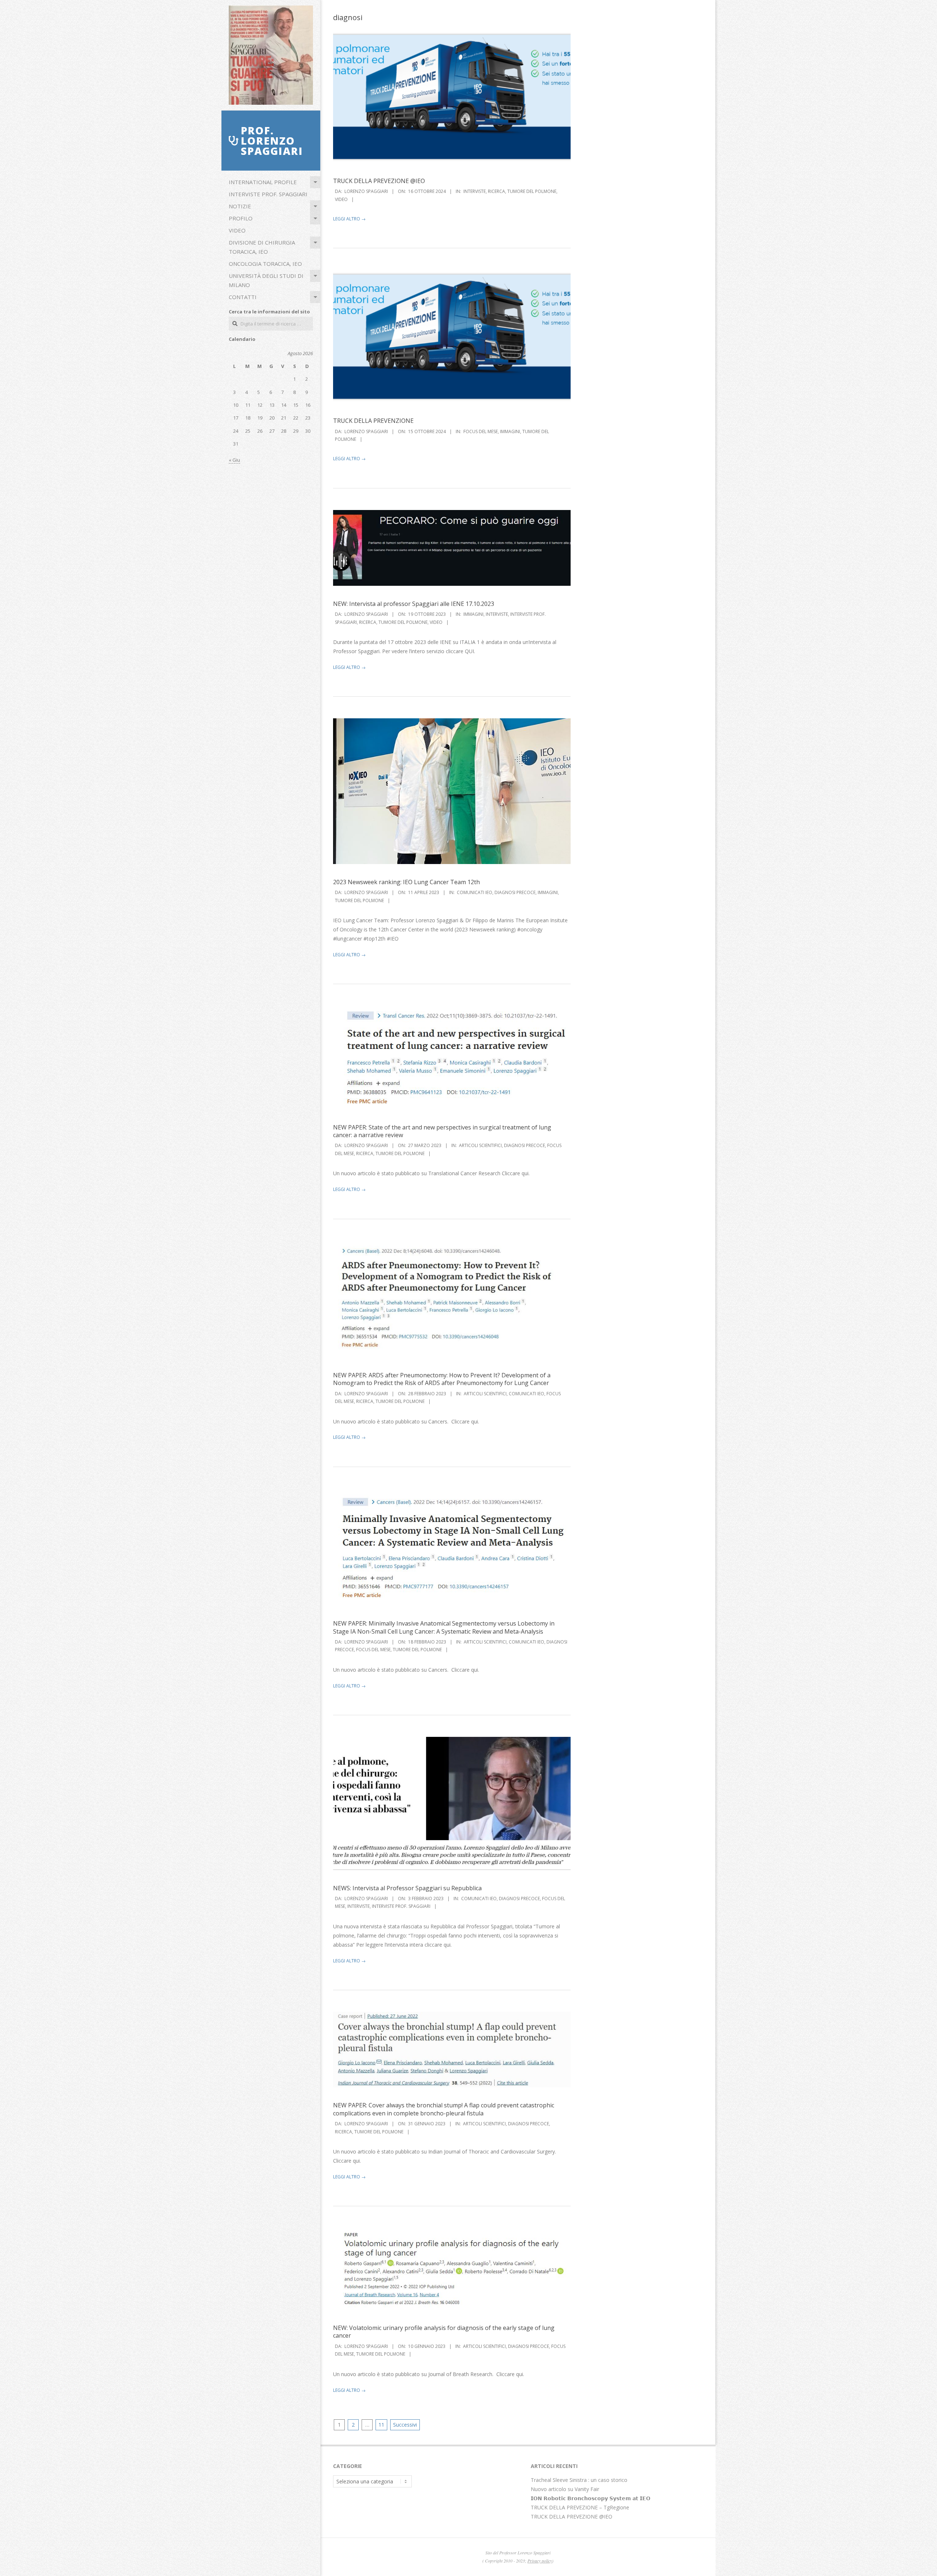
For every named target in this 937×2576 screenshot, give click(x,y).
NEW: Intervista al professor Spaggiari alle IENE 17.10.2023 (414, 604)
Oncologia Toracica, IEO (265, 264)
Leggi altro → (349, 219)
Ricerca (497, 191)
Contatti (243, 297)
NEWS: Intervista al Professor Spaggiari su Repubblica (407, 1888)
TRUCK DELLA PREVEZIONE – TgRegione (580, 2507)
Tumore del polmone (532, 191)
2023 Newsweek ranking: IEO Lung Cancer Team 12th (406, 882)
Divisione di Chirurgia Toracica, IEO (262, 247)
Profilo (241, 218)
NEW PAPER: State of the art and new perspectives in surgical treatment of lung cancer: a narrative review (442, 1131)
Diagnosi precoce (515, 892)
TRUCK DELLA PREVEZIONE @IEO (379, 181)
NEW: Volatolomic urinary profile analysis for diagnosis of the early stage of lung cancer (444, 2332)
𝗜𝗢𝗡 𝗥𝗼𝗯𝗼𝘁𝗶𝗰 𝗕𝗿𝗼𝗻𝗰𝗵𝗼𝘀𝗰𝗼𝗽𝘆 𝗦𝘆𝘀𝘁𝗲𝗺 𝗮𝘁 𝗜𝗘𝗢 (591, 2498)
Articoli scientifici (480, 1145)
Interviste (475, 191)
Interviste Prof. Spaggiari (268, 194)
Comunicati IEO (475, 892)
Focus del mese (481, 431)
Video (237, 230)
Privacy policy (540, 2561)
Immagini (510, 431)
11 (381, 2425)
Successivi (405, 2425)
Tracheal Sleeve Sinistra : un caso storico (579, 2480)
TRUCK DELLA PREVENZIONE (373, 421)
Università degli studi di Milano (266, 280)
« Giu (234, 460)
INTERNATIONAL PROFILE (263, 182)
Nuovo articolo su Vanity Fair (565, 2489)
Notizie (240, 206)
